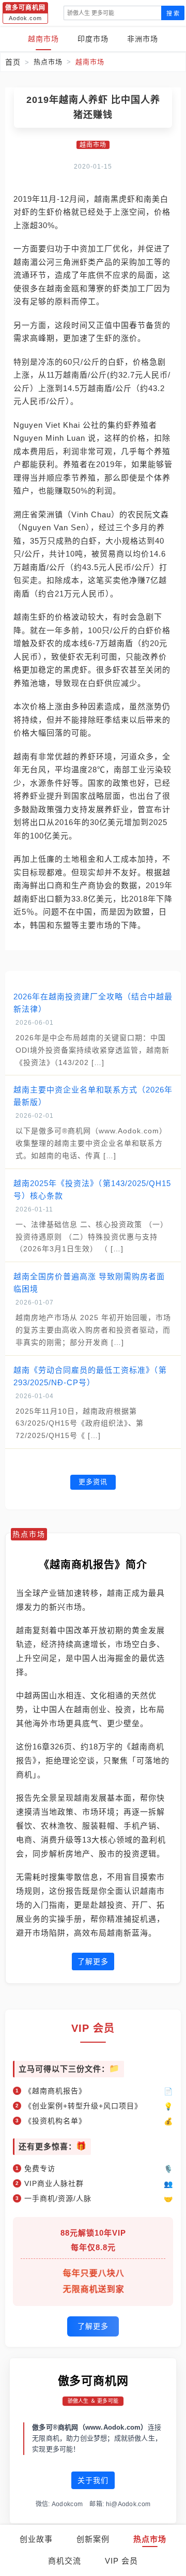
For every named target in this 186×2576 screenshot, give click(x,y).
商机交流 (65, 2561)
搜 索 (173, 13)
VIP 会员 (121, 2561)
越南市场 (43, 39)
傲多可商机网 (93, 2381)
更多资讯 (93, 1482)
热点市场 (150, 2539)
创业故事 (36, 2539)
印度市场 (93, 39)
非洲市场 (143, 39)
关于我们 (93, 2480)
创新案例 (93, 2539)
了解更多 (93, 1961)
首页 (13, 62)
